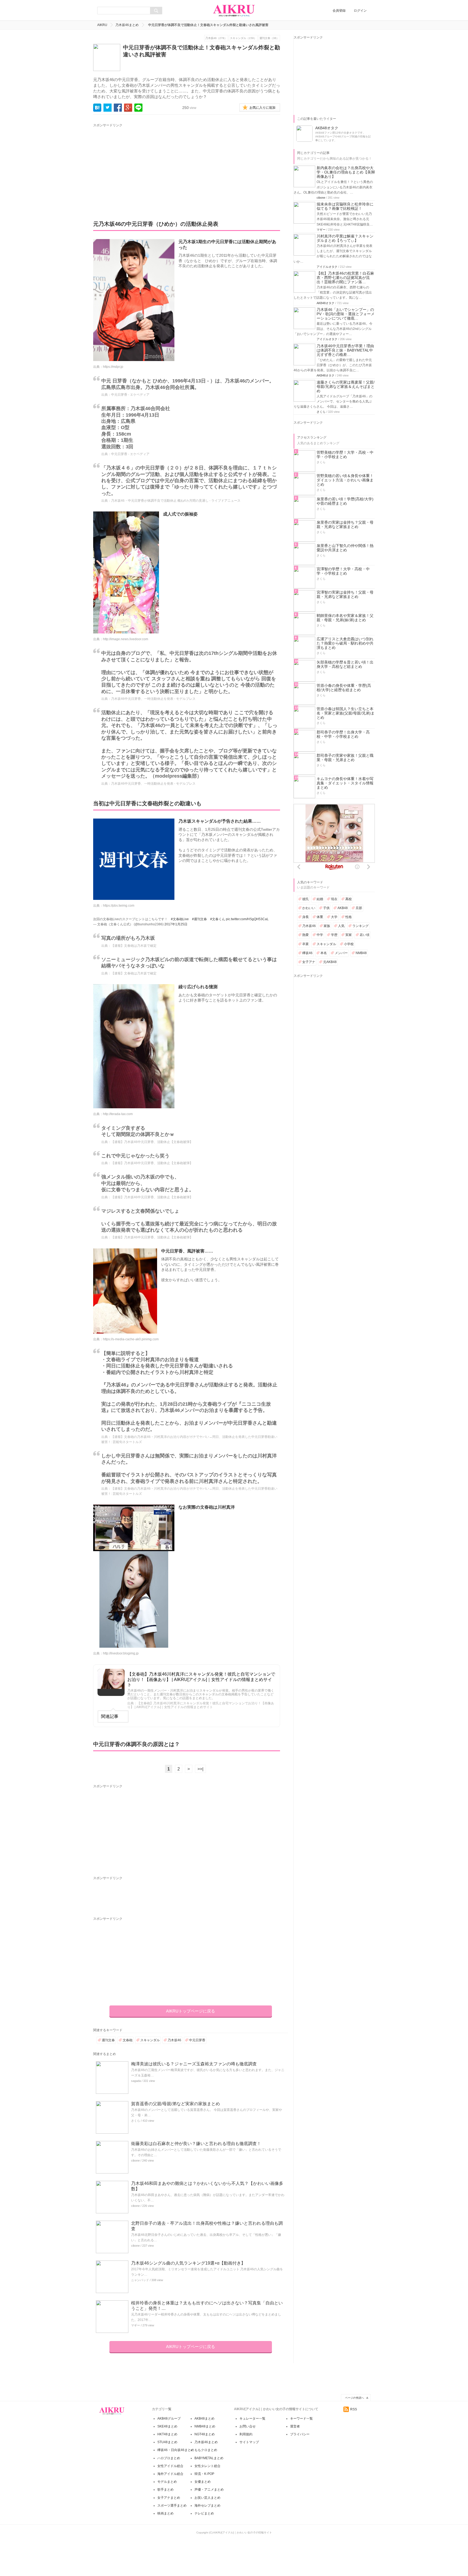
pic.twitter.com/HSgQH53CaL (247, 919)
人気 (341, 926)
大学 (334, 917)
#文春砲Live (180, 919)
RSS (354, 2409)
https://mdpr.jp (113, 367)
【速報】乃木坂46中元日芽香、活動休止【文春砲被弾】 (152, 1142)
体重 (320, 917)
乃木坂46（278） (216, 38)
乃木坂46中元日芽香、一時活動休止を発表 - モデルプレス (153, 699)
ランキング (360, 926)
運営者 (295, 2426)
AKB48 (343, 908)
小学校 (349, 944)
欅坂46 (307, 953)
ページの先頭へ (355, 2398)
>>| (200, 1769)
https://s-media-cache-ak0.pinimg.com (131, 1339)
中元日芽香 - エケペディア (130, 395)
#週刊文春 (199, 919)
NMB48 (361, 953)
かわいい (309, 908)
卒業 (305, 944)
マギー (136, 2325)
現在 (334, 899)
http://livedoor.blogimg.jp (121, 1653)
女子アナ (309, 962)
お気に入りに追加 (262, 108)
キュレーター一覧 (252, 2419)
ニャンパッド (140, 2280)
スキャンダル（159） (243, 38)
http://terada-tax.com (118, 1114)
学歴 (334, 935)
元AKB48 (330, 962)
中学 (320, 935)
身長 (305, 917)
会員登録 (339, 11)
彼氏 (305, 899)
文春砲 (128, 2040)
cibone (135, 2160)
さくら (136, 2121)
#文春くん (218, 919)
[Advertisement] (144, 166)
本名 (324, 953)
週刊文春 (108, 2040)
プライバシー (300, 2434)
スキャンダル (150, 2040)
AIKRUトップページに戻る (191, 2011)
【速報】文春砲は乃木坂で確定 (134, 946)
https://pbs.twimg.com (119, 906)
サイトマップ (249, 2442)
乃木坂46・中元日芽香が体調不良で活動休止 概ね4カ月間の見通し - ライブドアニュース (176, 501)
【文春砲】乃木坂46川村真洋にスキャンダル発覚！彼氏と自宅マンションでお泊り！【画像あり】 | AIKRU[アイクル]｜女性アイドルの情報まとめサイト (201, 1679)
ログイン (360, 11)
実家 (349, 935)
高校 (349, 899)
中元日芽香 (197, 2040)
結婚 (320, 899)
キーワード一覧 (301, 2419)
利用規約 (246, 2434)
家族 (327, 926)
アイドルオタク (327, 267)
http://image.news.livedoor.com (126, 639)
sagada (136, 2081)
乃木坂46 (174, 2040)
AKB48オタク (326, 303)
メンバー (341, 953)
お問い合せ (248, 2426)
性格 (349, 917)
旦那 (359, 908)
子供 (326, 908)
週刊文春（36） (269, 38)
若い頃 (365, 935)
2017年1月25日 (176, 924)
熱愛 (305, 935)
